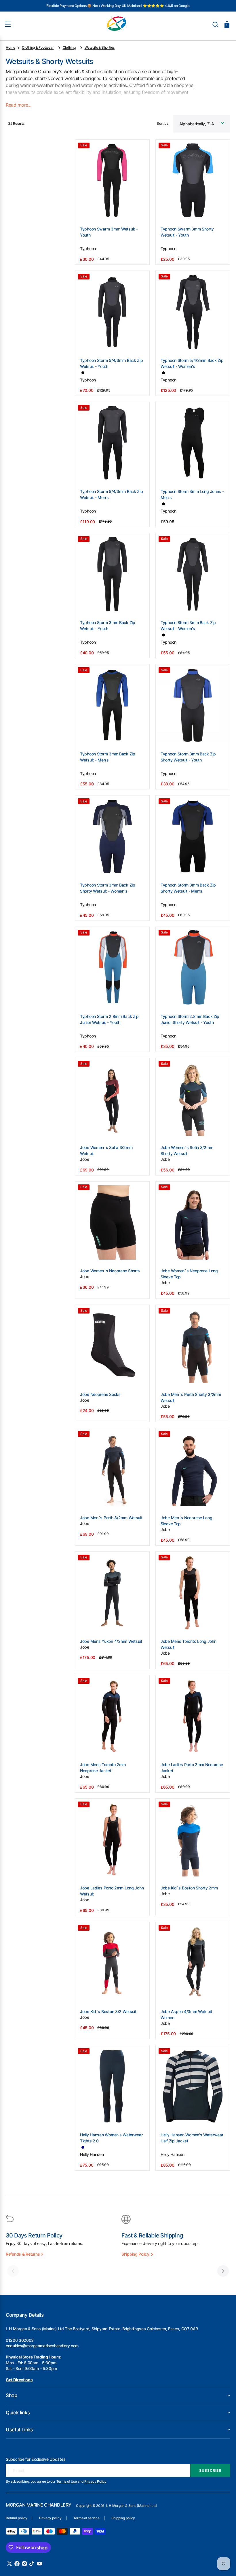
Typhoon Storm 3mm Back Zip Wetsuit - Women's (188, 625)
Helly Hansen (92, 2154)
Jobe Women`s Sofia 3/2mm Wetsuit (106, 1150)
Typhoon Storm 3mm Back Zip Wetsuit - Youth (108, 625)
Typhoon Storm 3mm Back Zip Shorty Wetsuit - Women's (108, 888)
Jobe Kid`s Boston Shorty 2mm (189, 1888)
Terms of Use (67, 2481)
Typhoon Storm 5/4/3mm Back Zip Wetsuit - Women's (192, 363)
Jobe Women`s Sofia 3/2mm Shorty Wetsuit (187, 1150)
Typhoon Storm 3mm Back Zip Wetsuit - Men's (108, 757)
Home (11, 47)
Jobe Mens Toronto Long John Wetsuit (188, 1644)
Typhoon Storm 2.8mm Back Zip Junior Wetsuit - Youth (109, 1019)
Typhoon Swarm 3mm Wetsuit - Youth (109, 232)
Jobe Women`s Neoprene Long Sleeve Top (189, 1274)
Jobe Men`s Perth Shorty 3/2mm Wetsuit (191, 1397)
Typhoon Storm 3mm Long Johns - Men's (192, 494)
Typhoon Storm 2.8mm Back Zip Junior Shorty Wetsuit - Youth (190, 1019)
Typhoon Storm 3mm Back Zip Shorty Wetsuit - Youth (188, 757)
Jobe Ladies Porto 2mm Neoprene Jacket (192, 1768)
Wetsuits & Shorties (100, 47)
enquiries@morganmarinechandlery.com (42, 2346)
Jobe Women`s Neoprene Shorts (110, 1271)
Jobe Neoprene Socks (100, 1394)
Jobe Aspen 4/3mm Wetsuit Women (186, 2014)
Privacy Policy (95, 2481)
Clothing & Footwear (38, 47)
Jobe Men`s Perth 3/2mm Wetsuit (111, 1518)
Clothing (69, 47)
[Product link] (112, 202)
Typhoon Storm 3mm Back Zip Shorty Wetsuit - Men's (188, 888)
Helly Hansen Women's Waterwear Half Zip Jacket (192, 2138)
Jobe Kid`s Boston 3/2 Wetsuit (108, 2011)
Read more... (18, 105)
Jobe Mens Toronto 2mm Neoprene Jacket (103, 1768)
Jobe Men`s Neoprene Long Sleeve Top (186, 1521)
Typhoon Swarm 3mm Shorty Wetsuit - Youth (187, 232)
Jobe (85, 1159)
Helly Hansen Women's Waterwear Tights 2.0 (111, 2138)
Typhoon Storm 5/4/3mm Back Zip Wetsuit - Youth (112, 363)
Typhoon (88, 248)
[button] (215, 24)
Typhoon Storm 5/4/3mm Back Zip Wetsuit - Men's (112, 494)
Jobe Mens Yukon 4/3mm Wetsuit (111, 1641)
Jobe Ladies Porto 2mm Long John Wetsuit (112, 1891)
